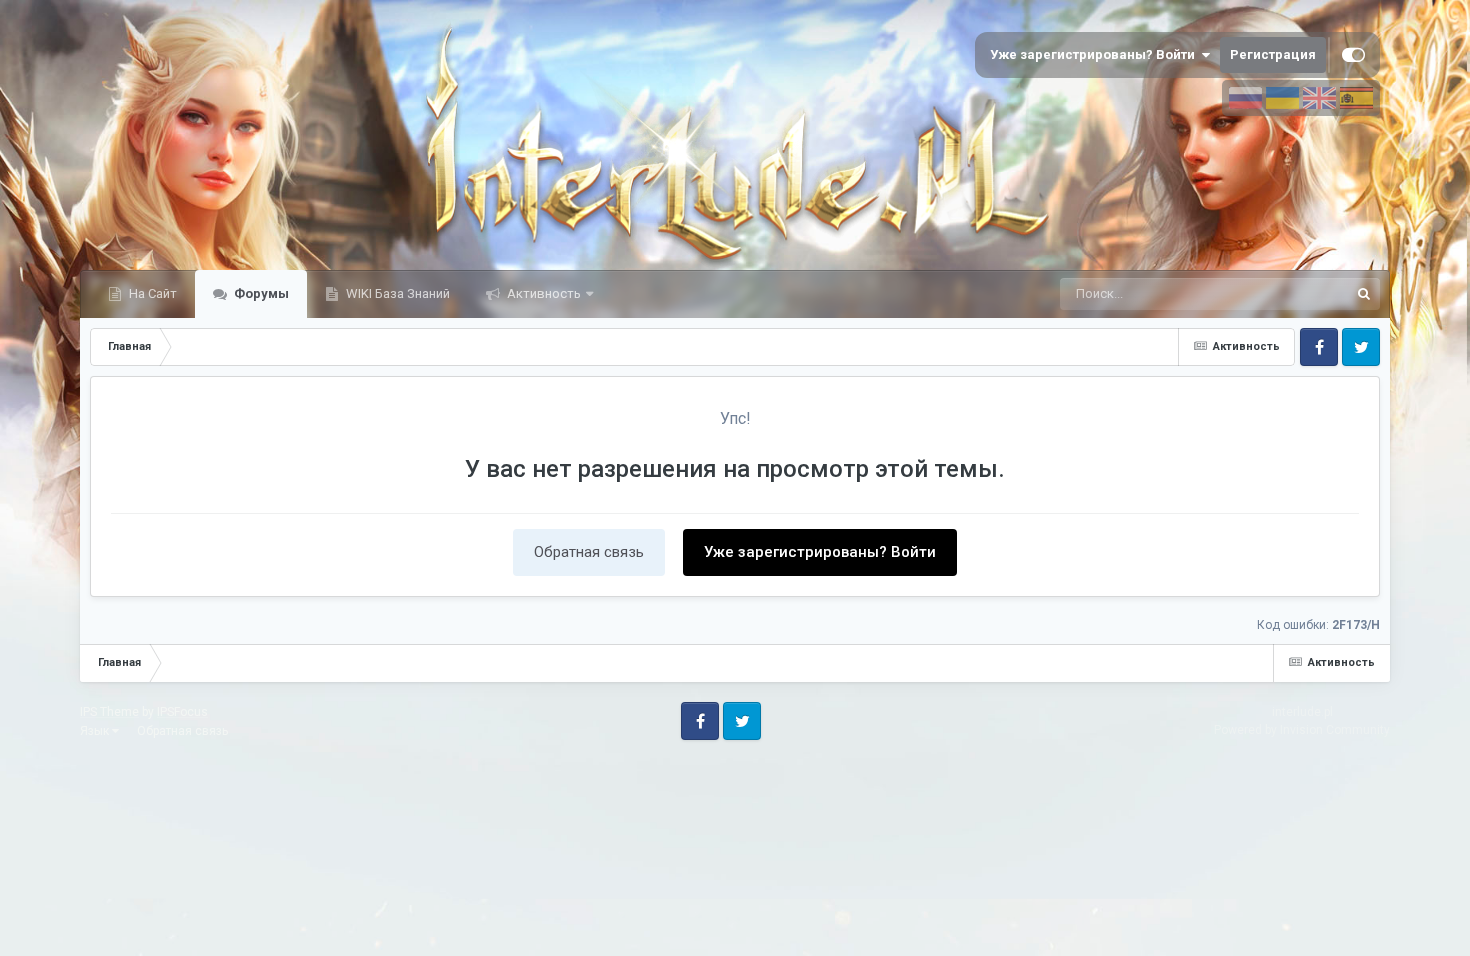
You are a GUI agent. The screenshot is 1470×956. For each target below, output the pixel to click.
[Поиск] (1364, 294)
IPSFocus (182, 712)
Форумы (260, 293)
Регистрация (1273, 54)
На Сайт (151, 293)
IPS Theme (109, 712)
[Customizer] (1353, 55)
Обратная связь (589, 552)
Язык (96, 731)
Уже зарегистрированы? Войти (1095, 54)
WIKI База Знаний (396, 293)
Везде (1303, 294)
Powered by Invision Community (1302, 730)
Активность (542, 293)
